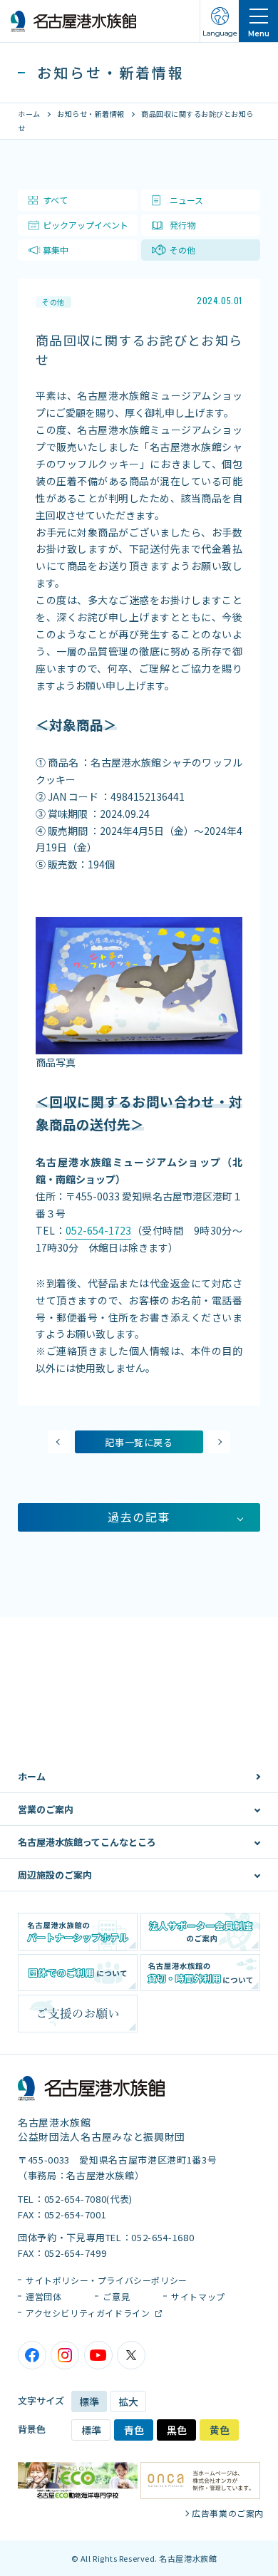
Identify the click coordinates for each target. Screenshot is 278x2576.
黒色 (177, 2430)
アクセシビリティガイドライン (89, 2313)
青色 (134, 2430)
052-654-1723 (98, 1230)
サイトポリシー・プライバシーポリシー (107, 2280)
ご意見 (116, 2296)
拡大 (128, 2401)
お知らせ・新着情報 (91, 114)
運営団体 (43, 2296)
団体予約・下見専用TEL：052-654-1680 (106, 2237)
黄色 (220, 2430)
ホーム (29, 114)
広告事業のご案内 (228, 2513)
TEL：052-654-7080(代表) (75, 2199)
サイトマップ (198, 2296)
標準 (89, 2401)
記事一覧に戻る (139, 1442)
